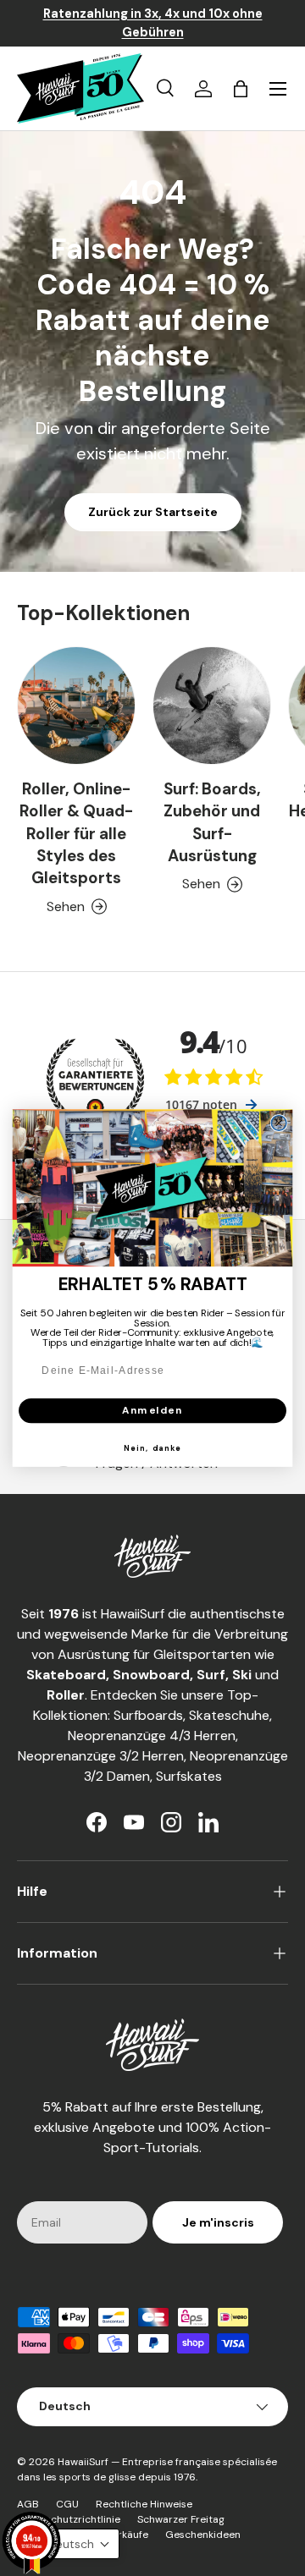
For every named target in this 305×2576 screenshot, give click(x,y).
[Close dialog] (279, 1123)
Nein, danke (152, 1448)
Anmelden (152, 1411)
